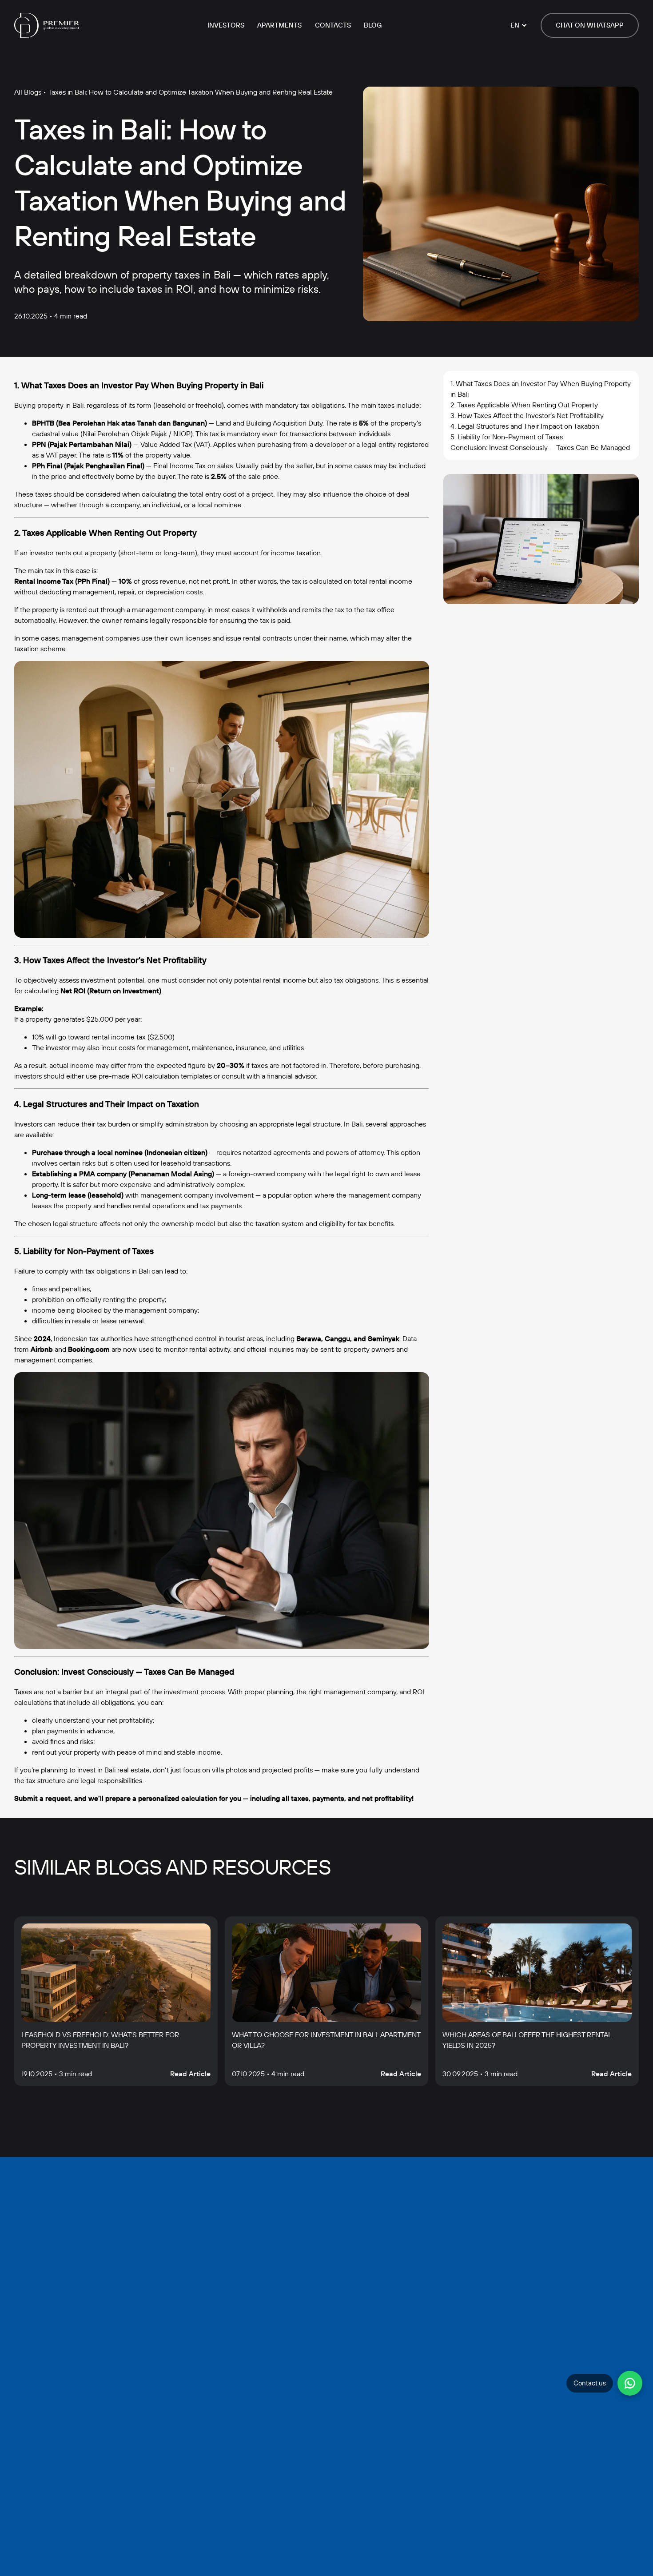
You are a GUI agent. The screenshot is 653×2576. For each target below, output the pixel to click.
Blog (373, 25)
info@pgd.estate (259, 2428)
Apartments (279, 25)
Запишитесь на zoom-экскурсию (326, 2290)
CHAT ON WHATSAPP (590, 25)
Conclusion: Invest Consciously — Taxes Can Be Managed (540, 447)
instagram (426, 2563)
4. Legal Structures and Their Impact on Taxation (525, 426)
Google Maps (602, 2563)
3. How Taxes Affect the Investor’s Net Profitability (527, 415)
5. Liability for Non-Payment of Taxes (507, 437)
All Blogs (28, 92)
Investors (226, 25)
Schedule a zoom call (275, 2563)
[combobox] (261, 2251)
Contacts (333, 25)
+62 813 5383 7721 (274, 2444)
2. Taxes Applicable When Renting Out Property (524, 405)
